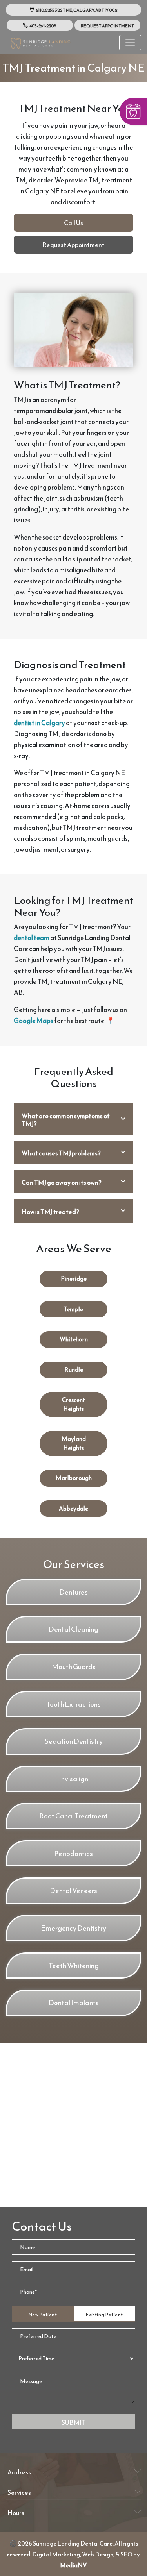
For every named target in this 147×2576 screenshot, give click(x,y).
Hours (16, 2513)
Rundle (74, 1370)
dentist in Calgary (39, 723)
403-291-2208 (43, 26)
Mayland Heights (74, 1443)
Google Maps (34, 1021)
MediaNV (73, 2565)
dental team (32, 938)
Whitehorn (74, 1339)
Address (19, 2472)
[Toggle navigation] (130, 43)
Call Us (73, 223)
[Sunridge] (40, 42)
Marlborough (74, 1478)
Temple (73, 1309)
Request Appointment (107, 26)
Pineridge (74, 1279)
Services (19, 2492)
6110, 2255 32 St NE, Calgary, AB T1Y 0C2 (76, 10)
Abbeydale (73, 1508)
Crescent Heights (73, 1404)
